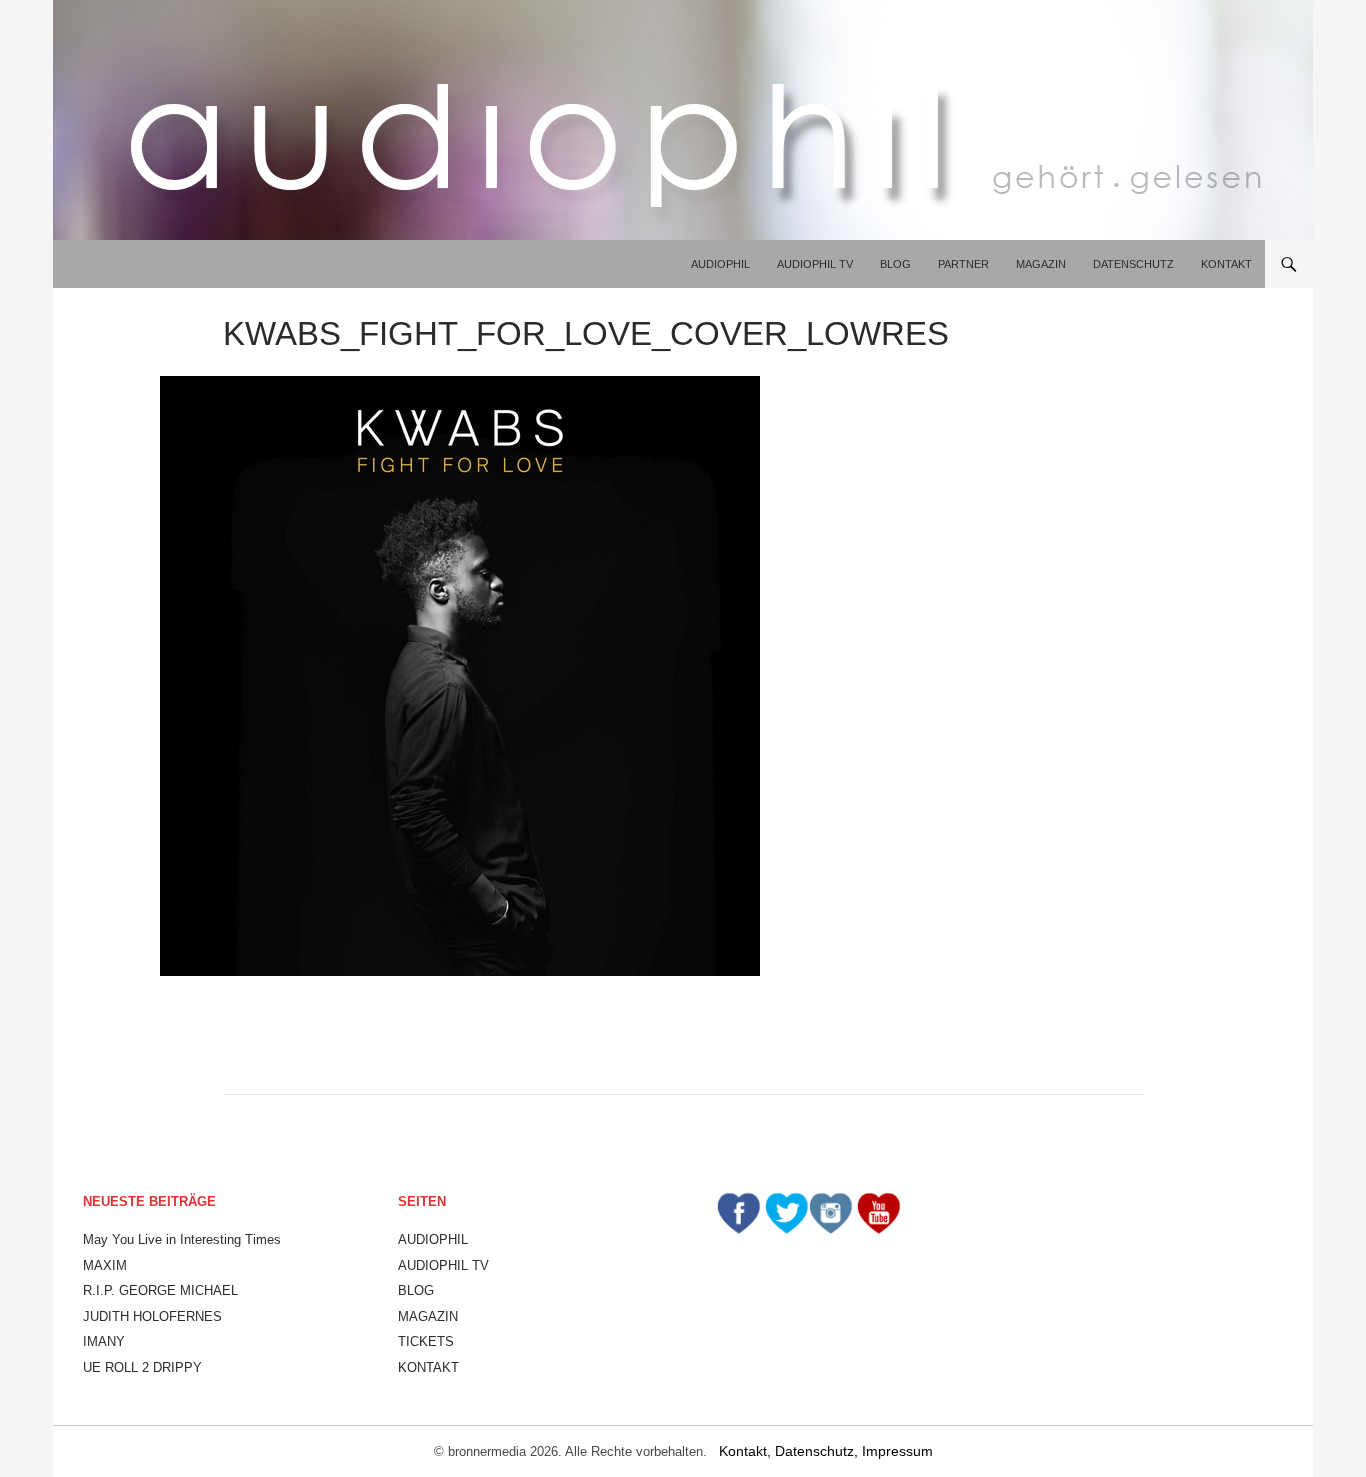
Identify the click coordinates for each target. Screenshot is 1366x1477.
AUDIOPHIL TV (815, 264)
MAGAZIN (1041, 264)
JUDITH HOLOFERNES (152, 1316)
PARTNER (963, 264)
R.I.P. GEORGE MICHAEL (160, 1290)
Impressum (897, 1451)
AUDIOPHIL (720, 264)
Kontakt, (747, 1451)
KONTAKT (1226, 264)
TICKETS (426, 1341)
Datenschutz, (818, 1451)
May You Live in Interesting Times (182, 1239)
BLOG (895, 264)
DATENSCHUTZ (1133, 264)
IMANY (104, 1341)
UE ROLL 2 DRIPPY (142, 1367)
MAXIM (105, 1265)
